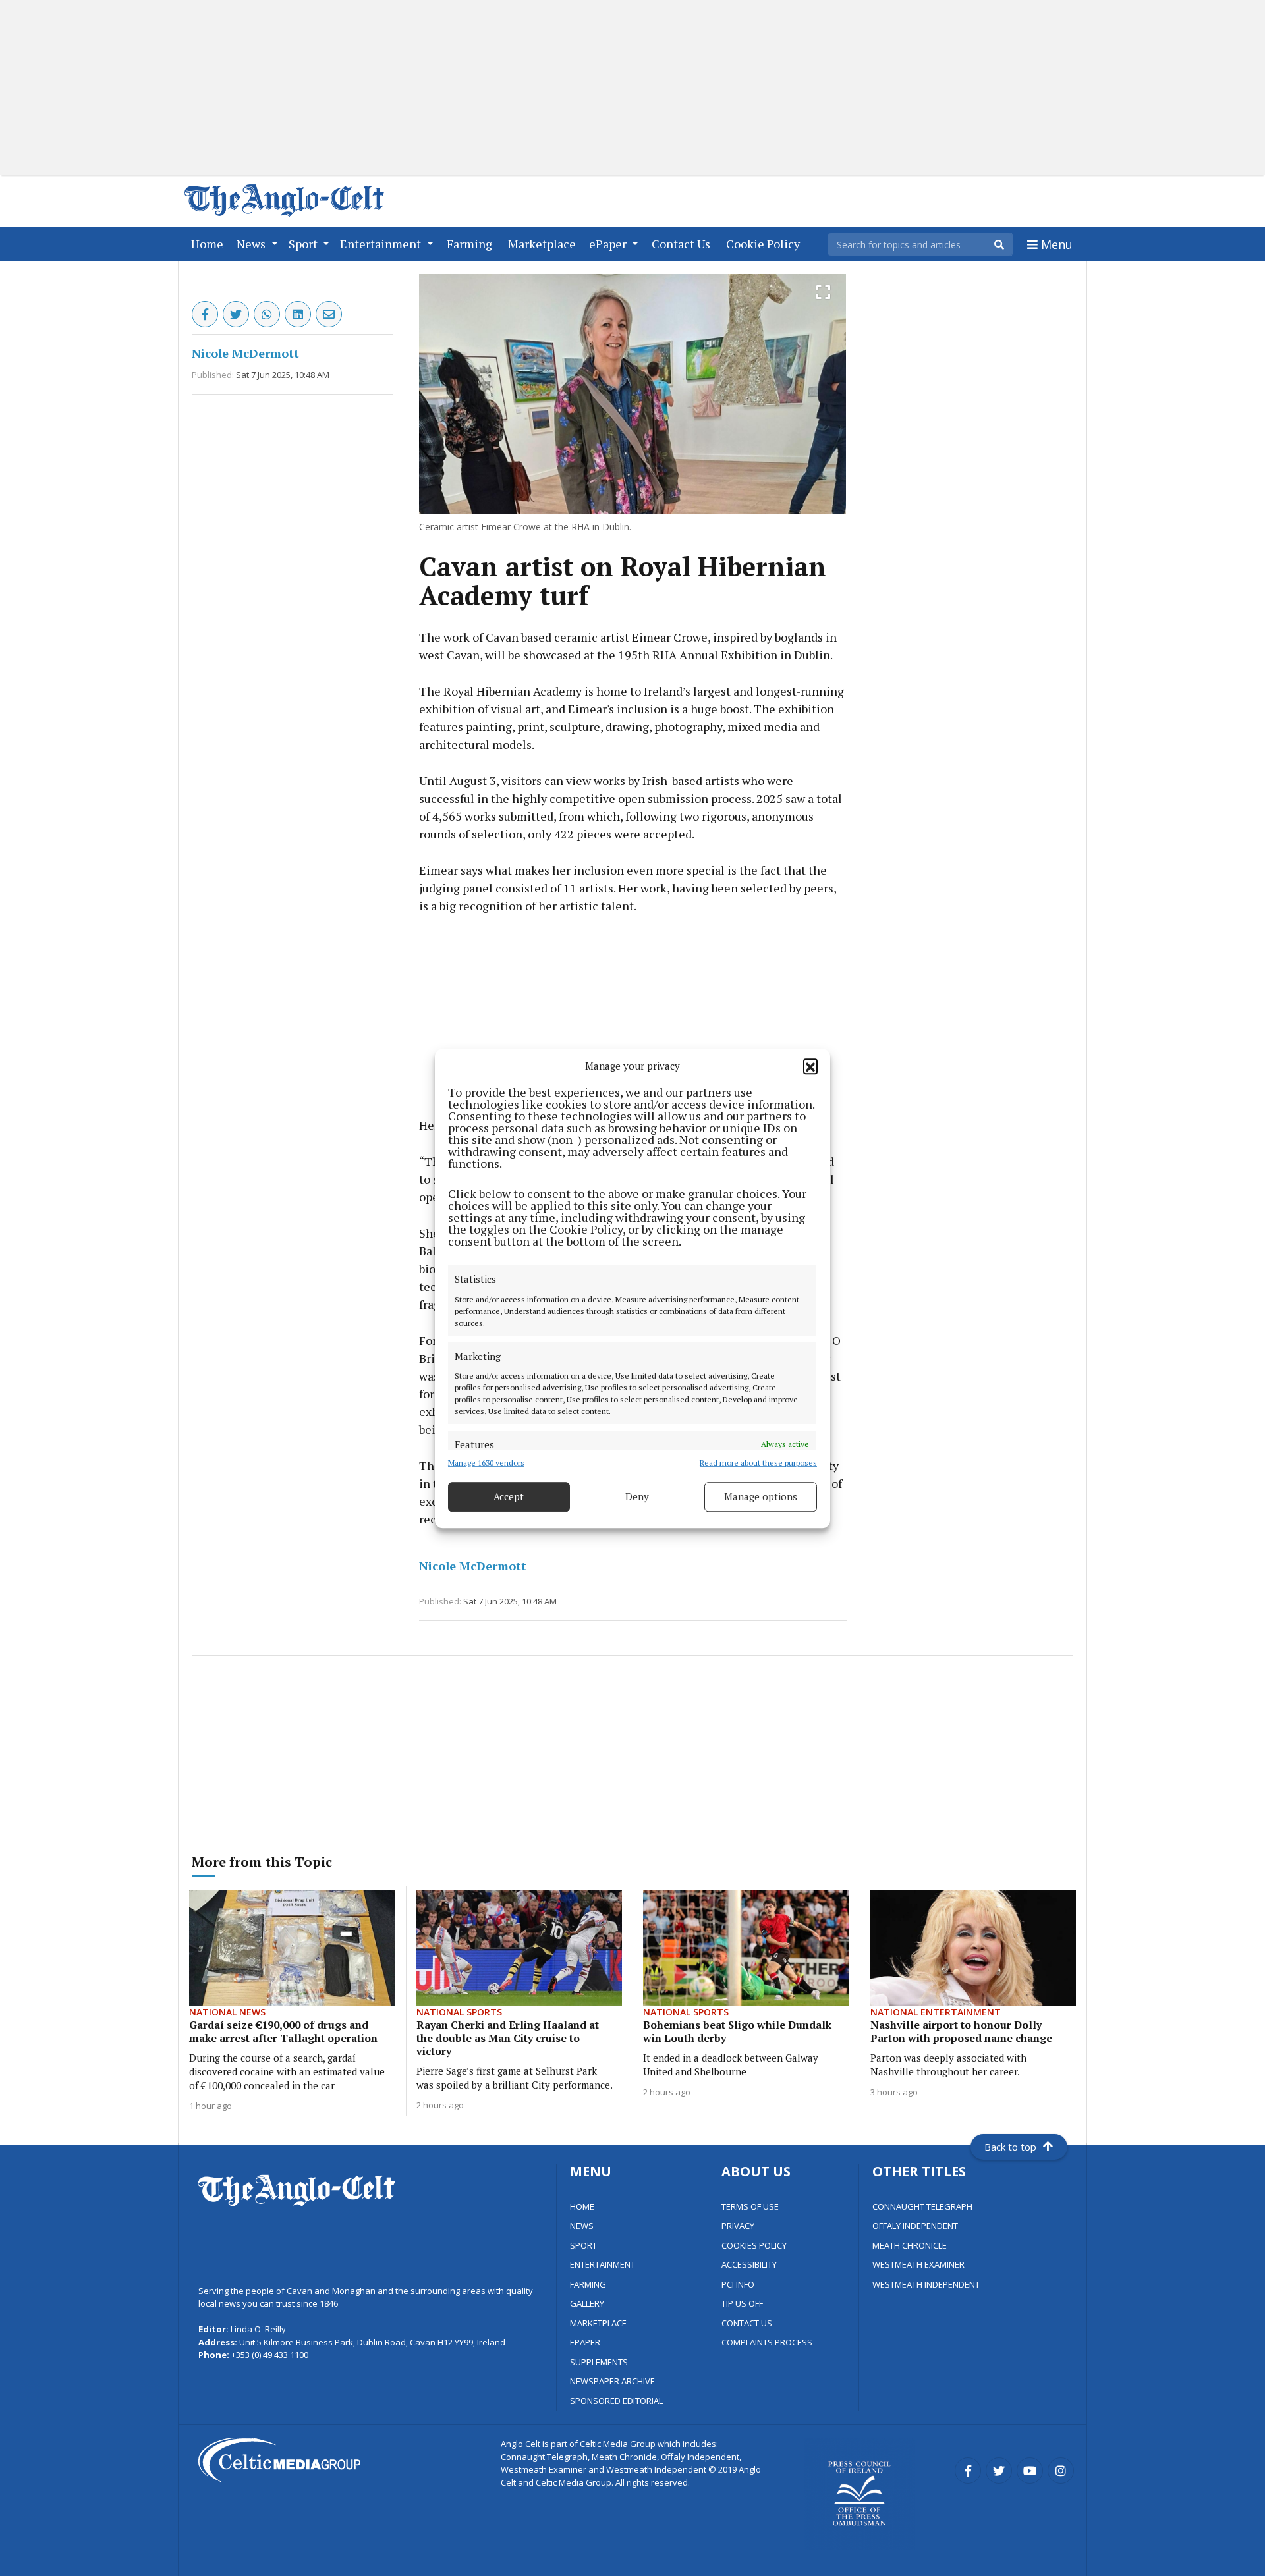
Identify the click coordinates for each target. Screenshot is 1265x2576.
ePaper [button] (609, 244)
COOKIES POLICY (754, 2245)
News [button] (252, 244)
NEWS (582, 2226)
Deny (637, 1496)
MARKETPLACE (598, 2323)
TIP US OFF (742, 2303)
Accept (509, 1496)
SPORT (583, 2245)
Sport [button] (304, 244)
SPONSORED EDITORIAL (616, 2401)
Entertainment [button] (382, 244)
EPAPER (585, 2342)
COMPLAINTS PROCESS (767, 2342)
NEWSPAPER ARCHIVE (612, 2381)
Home (210, 243)
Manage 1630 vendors (486, 1462)
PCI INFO (738, 2284)
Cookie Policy (766, 243)
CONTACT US (747, 2323)
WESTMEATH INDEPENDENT (926, 2284)
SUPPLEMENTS (599, 2362)
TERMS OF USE (750, 2206)
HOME (582, 2206)
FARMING (588, 2284)
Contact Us (684, 243)
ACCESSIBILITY (749, 2264)
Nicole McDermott (245, 353)
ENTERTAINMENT (603, 2264)
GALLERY (587, 2303)
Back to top (1010, 2147)
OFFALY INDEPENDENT (915, 2226)
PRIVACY (738, 2226)
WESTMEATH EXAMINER (918, 2264)
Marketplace (545, 243)
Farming (472, 243)
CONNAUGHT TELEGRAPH (922, 2206)
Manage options (761, 1496)
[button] (810, 1066)
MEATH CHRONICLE (910, 2245)
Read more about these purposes (758, 1462)
